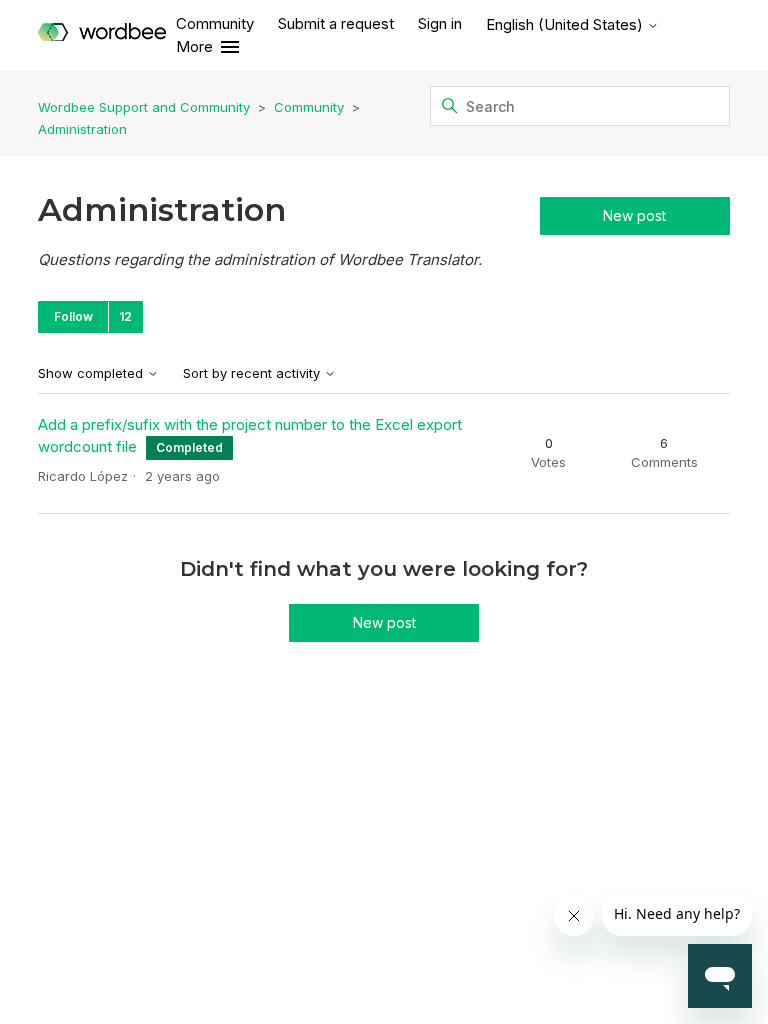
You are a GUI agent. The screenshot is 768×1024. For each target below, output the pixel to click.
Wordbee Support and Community (144, 107)
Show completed (92, 373)
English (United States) (566, 24)
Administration (82, 129)
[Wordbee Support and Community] (102, 35)
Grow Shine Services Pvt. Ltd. (341, 791)
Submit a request (336, 23)
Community (215, 23)
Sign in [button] (440, 23)
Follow (73, 316)
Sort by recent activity (253, 373)
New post (634, 215)
